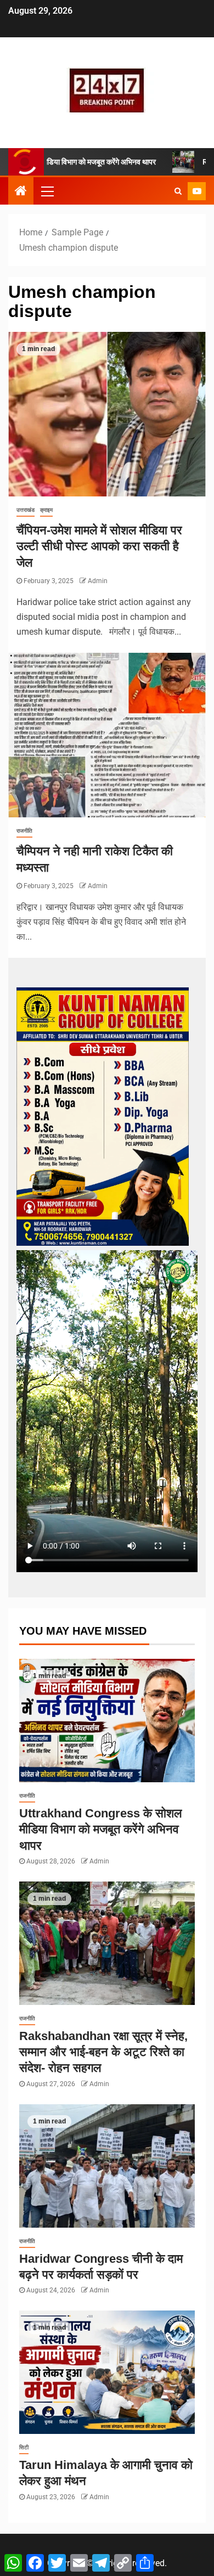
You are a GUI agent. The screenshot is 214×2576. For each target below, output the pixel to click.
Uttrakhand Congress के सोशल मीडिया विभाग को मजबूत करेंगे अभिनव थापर (100, 1829)
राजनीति (24, 831)
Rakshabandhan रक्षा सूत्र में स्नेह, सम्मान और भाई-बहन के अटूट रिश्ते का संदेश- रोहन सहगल (103, 2052)
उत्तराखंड (26, 510)
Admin (98, 581)
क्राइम (46, 510)
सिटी (24, 2447)
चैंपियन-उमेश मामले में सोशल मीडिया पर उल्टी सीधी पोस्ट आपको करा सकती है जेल (99, 546)
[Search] (178, 191)
